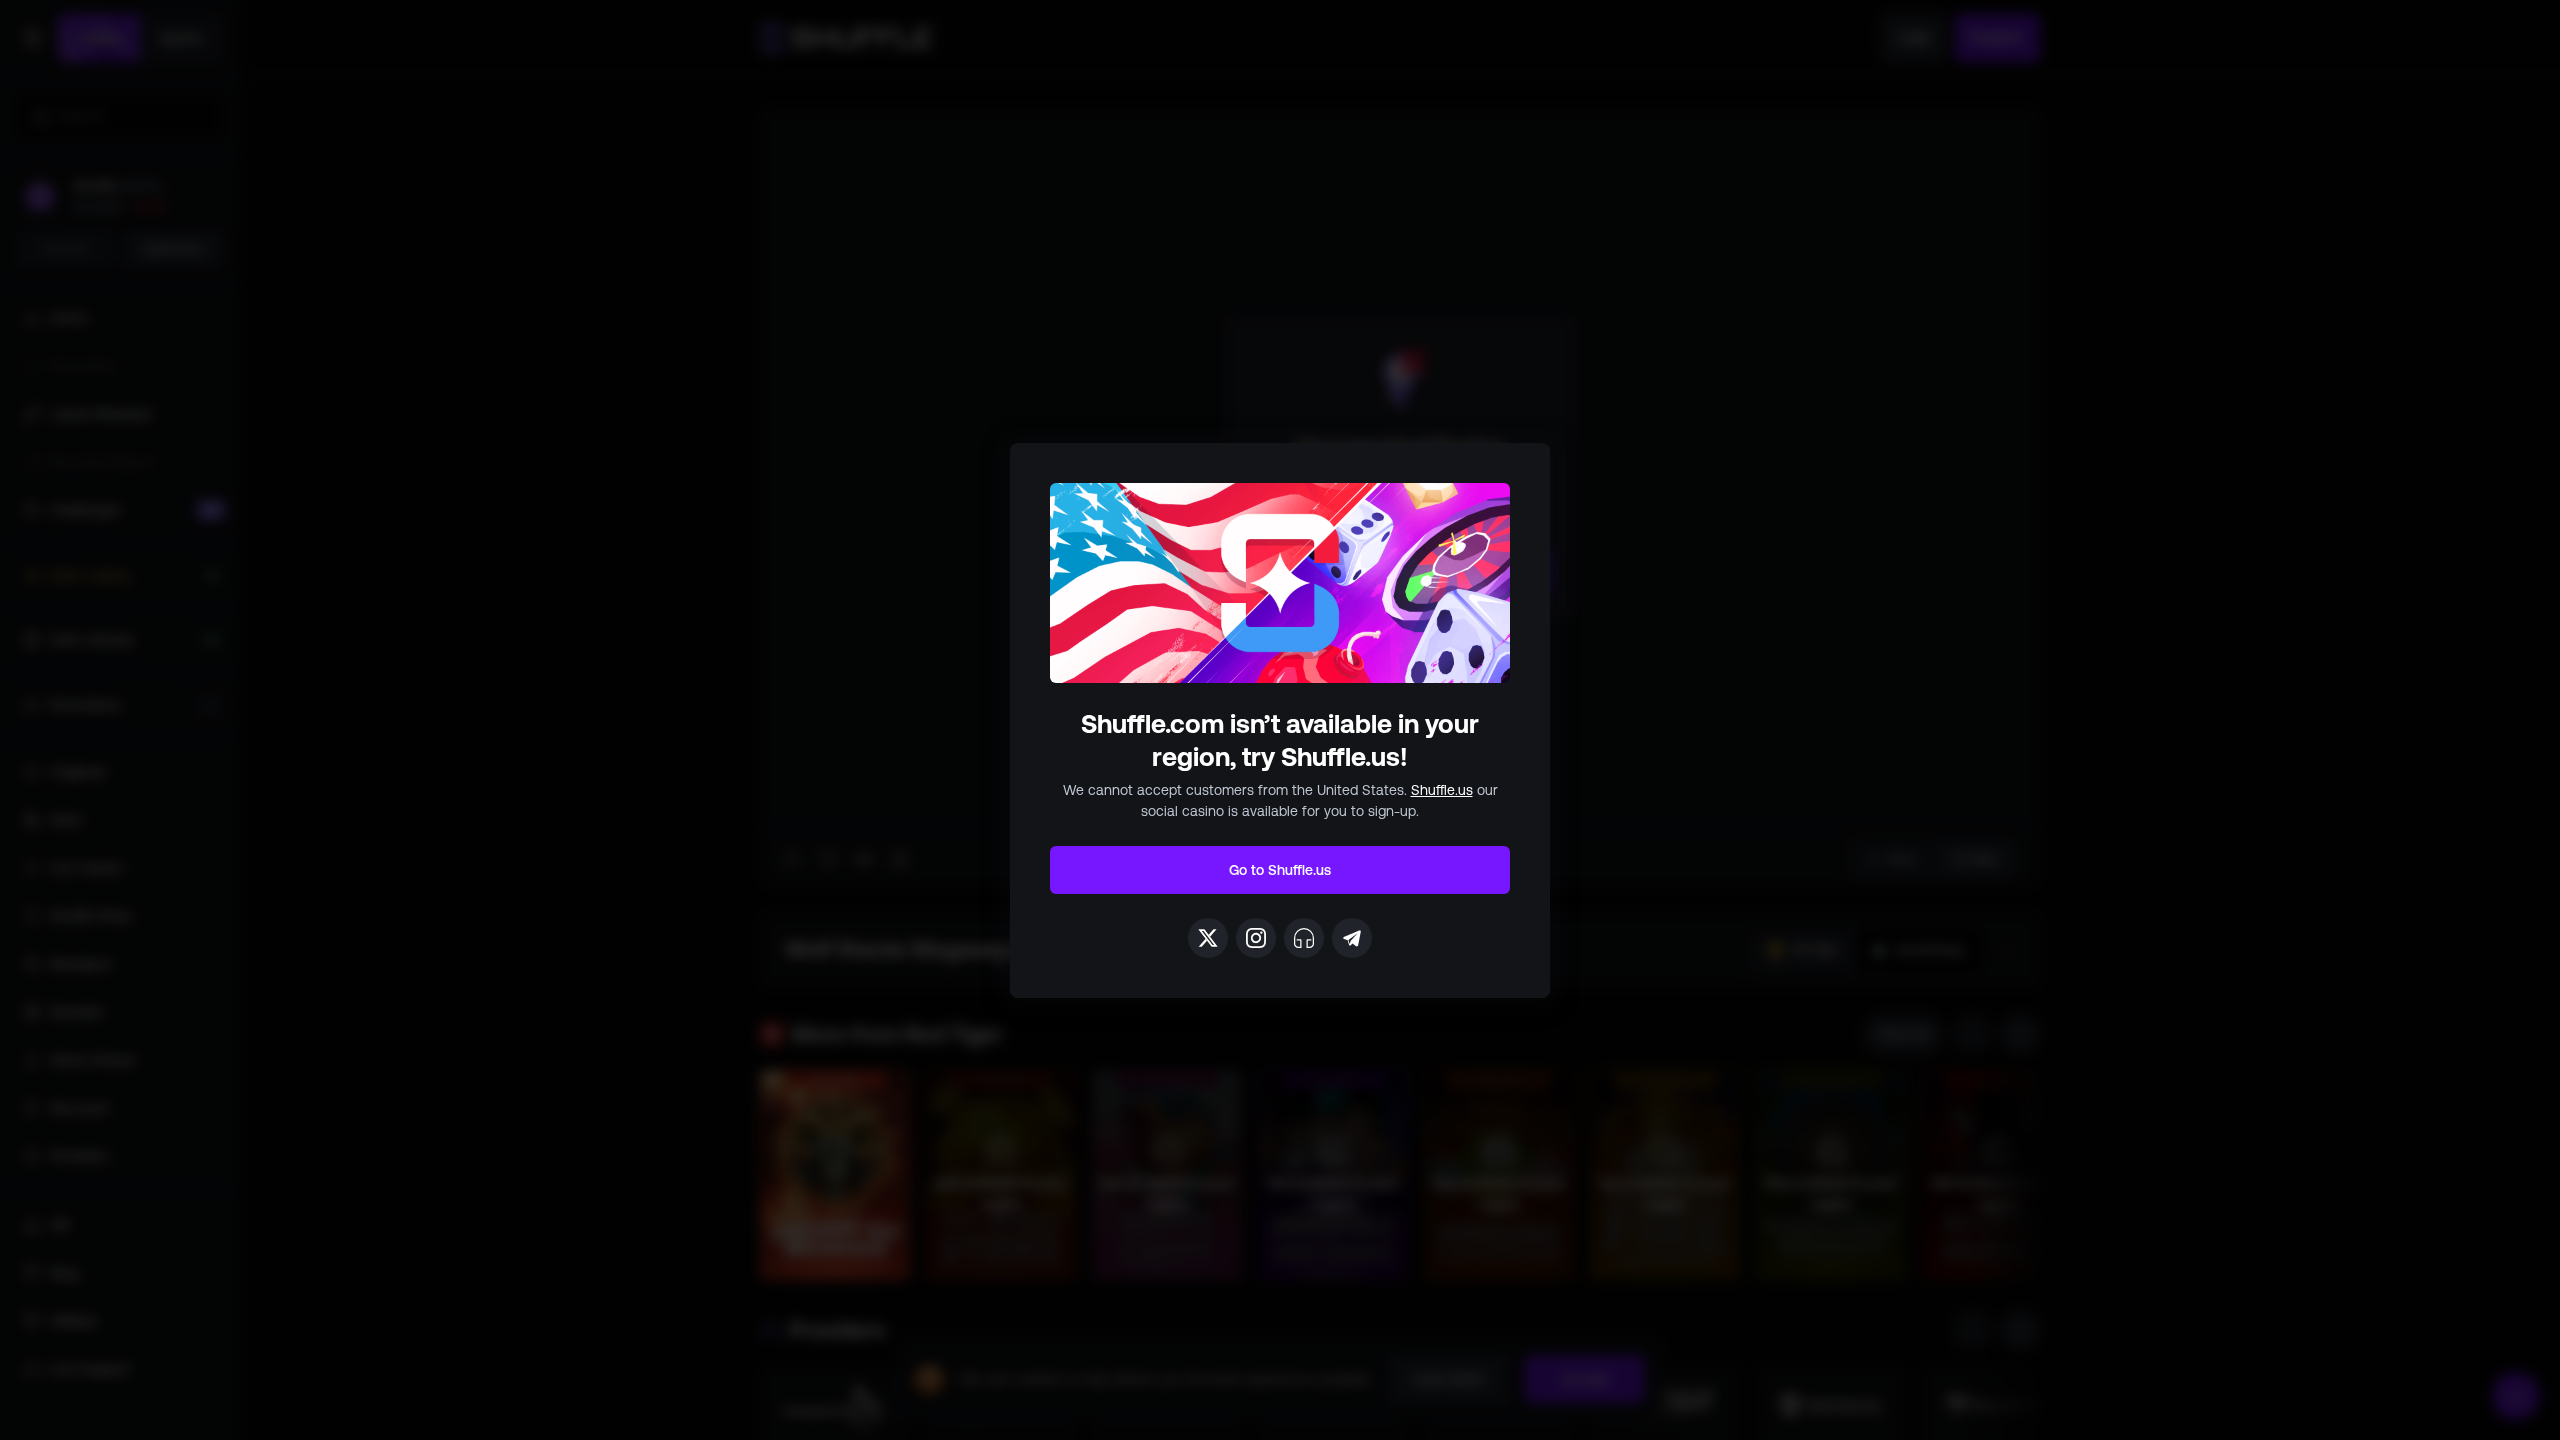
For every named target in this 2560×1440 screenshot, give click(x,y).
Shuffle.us (1442, 790)
